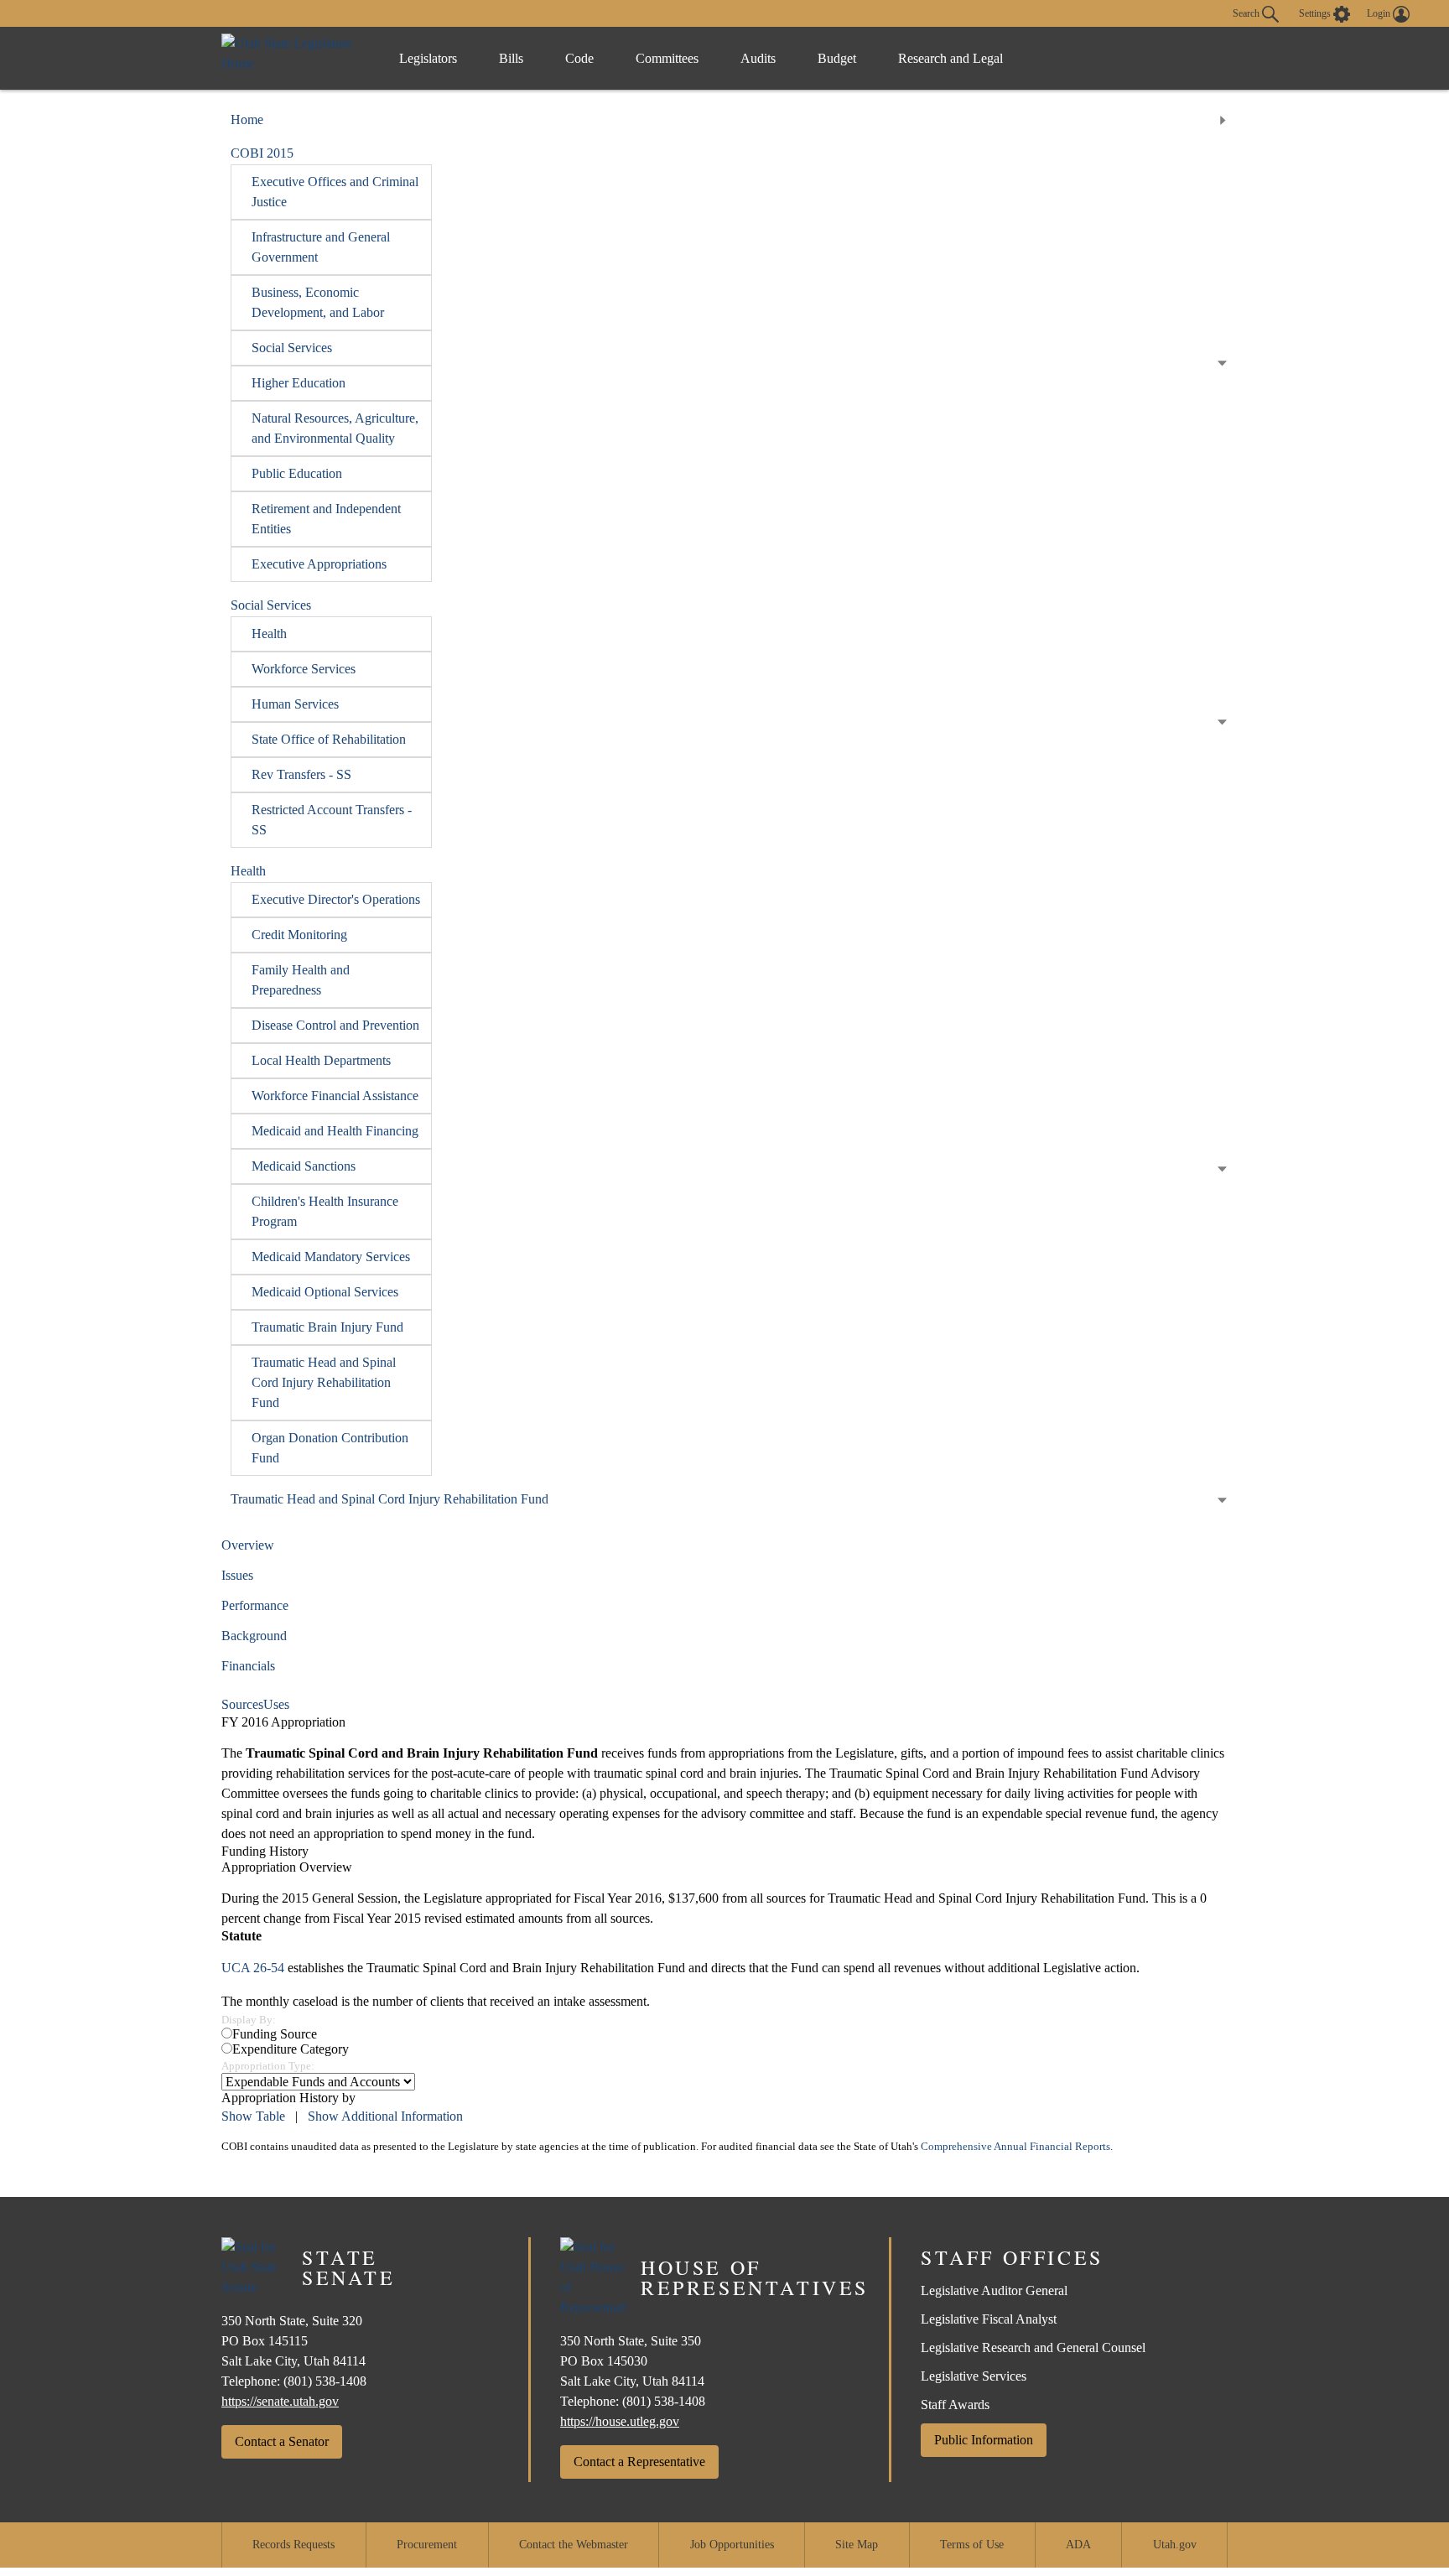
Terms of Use (972, 2545)
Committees (667, 58)
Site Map (857, 2545)
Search (1247, 13)
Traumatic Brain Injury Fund (327, 1327)
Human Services (295, 704)
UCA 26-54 (253, 1968)
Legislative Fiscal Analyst (989, 2319)
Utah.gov (1175, 2545)
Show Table (253, 2116)
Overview (248, 1545)
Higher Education (299, 383)
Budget (837, 58)
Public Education (297, 473)
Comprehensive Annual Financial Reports (1015, 2147)
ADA (1078, 2545)
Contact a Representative (639, 2462)
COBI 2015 (262, 153)
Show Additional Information (385, 2116)
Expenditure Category (291, 2049)
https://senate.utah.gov (280, 2401)
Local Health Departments (321, 1060)
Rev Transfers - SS (301, 774)
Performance (255, 1605)
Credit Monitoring (299, 935)
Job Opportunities (732, 2545)
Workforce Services (304, 669)
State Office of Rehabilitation (329, 739)
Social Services (292, 348)
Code (579, 58)
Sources (242, 1704)
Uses (276, 1704)
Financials (248, 1666)
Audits (758, 58)
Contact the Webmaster (574, 2545)
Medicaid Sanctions (304, 1166)
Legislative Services (974, 2376)
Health (269, 634)
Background (254, 1636)
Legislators (428, 58)
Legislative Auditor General (994, 2290)
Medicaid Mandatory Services (331, 1257)
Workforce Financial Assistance (335, 1096)
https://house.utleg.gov (620, 2421)
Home (247, 119)
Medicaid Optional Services (325, 1292)
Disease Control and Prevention (335, 1025)
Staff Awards (955, 2405)
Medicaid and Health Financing (335, 1131)
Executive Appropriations (319, 564)
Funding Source (275, 2034)
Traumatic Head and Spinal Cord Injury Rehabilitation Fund (324, 1382)
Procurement (427, 2545)
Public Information (984, 2440)
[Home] (293, 58)
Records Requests (293, 2545)
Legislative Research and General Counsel (1033, 2347)
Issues (237, 1575)
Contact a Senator (282, 2441)
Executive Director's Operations (336, 899)
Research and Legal (950, 58)
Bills (511, 58)
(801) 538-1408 (325, 2381)
